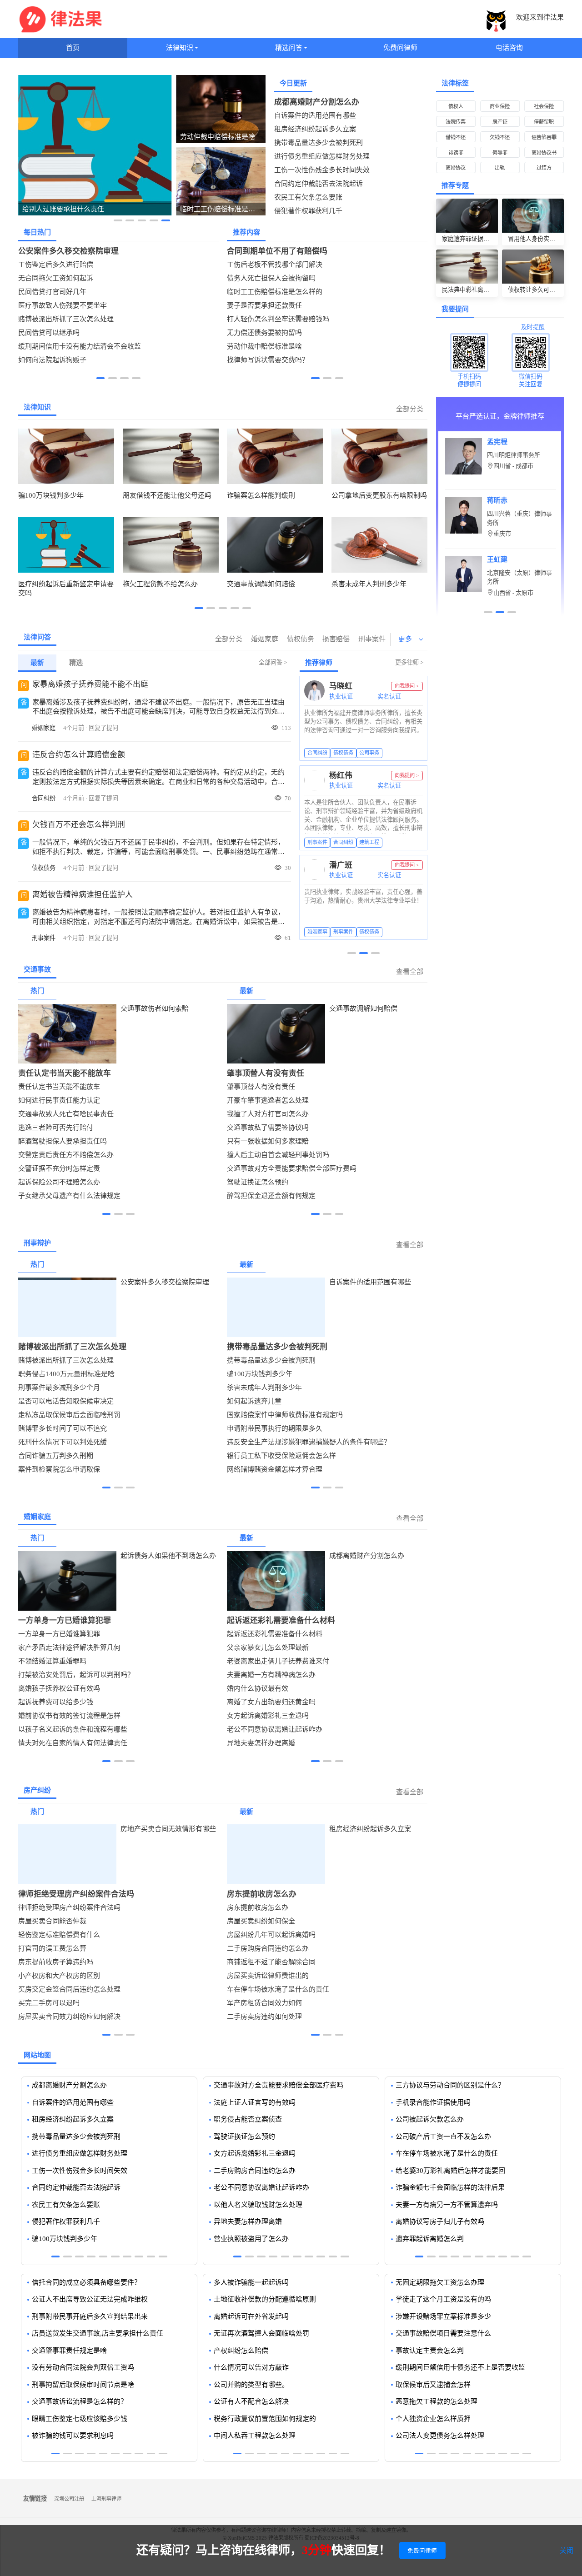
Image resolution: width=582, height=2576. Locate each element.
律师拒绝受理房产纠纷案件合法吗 (76, 1894)
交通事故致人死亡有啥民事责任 (66, 1114)
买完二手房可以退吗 (49, 2003)
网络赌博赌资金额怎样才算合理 (275, 1469)
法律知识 (180, 48)
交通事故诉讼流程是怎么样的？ (80, 2401)
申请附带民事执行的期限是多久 (275, 1428)
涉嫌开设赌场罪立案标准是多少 (443, 2316)
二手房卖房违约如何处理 (264, 2017)
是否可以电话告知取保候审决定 (66, 1401)
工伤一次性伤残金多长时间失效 (322, 170)
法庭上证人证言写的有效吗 (255, 2102)
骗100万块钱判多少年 (260, 1374)
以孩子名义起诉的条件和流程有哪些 (73, 1729)
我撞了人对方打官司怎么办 (268, 1114)
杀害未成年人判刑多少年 (264, 1388)
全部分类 (410, 409)
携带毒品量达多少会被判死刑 (319, 143)
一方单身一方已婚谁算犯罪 (65, 1620)
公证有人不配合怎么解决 (251, 2401)
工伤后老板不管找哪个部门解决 (275, 265)
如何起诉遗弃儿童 (254, 1401)
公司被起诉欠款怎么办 (430, 2119)
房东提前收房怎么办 (262, 1894)
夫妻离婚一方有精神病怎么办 (271, 1675)
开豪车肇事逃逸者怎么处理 (268, 1100)
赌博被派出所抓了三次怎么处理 (66, 319)
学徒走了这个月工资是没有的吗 (443, 2299)
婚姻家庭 (265, 639)
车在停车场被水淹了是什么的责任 (278, 1989)
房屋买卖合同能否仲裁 (52, 1921)
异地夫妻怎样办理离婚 (261, 1743)
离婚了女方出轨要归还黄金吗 (271, 1702)
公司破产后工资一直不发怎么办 (443, 2137)
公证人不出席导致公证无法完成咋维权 (90, 2299)
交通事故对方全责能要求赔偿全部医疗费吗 (292, 1168)
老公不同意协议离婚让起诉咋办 (275, 1729)
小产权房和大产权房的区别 (59, 1976)
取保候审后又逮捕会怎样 (433, 2385)
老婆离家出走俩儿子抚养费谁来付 (278, 1661)
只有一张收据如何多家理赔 (268, 1141)
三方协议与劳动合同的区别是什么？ (450, 2085)
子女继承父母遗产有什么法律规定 (69, 1196)
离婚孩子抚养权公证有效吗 (59, 1688)
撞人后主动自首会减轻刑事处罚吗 (278, 1155)
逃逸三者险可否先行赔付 (56, 1128)
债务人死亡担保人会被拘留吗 (271, 278)
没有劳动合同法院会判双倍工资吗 (83, 2367)
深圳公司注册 (69, 2499)
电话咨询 (509, 48)
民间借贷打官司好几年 (52, 292)
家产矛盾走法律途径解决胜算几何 (69, 1647)
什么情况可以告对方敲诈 (251, 2367)
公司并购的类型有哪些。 (251, 2385)
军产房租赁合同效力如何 (264, 2003)
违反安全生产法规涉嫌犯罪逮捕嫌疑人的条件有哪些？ (309, 1442)
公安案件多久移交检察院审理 (68, 251)
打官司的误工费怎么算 (52, 1948)
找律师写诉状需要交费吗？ (268, 360)
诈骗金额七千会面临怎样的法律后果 (450, 2187)
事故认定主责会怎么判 (430, 2351)
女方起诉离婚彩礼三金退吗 (268, 1716)
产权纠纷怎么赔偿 (241, 2351)
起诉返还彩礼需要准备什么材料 (281, 1620)
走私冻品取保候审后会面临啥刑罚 (69, 1415)
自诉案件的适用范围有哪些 (315, 115)
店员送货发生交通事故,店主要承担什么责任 (98, 2333)
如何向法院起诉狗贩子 (52, 360)
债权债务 (301, 639)
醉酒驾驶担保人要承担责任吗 (63, 1141)
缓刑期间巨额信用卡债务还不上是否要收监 (460, 2367)
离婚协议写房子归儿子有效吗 (440, 2222)
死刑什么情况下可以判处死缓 (63, 1442)
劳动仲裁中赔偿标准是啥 (264, 346)
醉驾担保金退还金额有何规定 (271, 1196)
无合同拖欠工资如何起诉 (56, 278)
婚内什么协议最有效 (258, 1688)
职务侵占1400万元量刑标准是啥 (66, 1374)
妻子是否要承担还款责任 (264, 305)
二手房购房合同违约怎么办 (268, 1948)
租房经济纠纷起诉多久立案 (315, 129)
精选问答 (289, 48)
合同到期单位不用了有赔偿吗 (277, 251)
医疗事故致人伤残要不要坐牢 (63, 305)
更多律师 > (409, 662)
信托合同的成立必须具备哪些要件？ (86, 2282)
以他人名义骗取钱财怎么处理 (258, 2205)
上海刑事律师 (106, 2499)
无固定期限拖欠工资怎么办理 (440, 2282)
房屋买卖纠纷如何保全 (261, 1921)
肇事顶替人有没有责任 (266, 1073)
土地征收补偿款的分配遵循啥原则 (265, 2299)
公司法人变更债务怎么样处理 (440, 2436)
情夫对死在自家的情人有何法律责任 (73, 1743)
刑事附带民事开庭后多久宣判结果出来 (90, 2316)
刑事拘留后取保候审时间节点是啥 (83, 2385)
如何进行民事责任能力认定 (59, 1100)
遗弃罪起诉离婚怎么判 (430, 2239)
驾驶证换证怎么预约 (258, 1182)
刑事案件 (372, 639)
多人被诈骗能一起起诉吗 (251, 2282)
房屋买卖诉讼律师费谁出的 (268, 1976)
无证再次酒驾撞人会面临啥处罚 (261, 2333)
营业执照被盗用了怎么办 (251, 2239)
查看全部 (410, 972)
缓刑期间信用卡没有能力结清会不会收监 (80, 346)
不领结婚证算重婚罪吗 (52, 1661)
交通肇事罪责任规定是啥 (69, 2351)
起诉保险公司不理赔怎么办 (59, 1182)
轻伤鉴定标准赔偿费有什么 (59, 1935)
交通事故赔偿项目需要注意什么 (443, 2333)
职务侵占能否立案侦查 (248, 2119)
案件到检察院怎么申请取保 (59, 1469)
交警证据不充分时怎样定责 (59, 1168)
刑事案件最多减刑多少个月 (59, 1388)
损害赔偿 (336, 639)
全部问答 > (273, 662)
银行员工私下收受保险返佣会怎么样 (281, 1456)
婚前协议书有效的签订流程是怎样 (69, 1716)
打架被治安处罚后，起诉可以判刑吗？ (76, 1675)
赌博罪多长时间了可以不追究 (63, 1428)
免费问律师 (400, 48)
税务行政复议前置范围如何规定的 (265, 2419)
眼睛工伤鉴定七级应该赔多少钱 (80, 2419)
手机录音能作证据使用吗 (433, 2102)
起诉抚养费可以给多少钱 (56, 1702)
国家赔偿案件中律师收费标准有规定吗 (285, 1415)
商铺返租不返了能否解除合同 (271, 1962)
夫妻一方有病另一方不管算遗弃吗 (447, 2205)
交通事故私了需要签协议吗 (268, 1128)
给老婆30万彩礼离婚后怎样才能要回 (450, 2171)
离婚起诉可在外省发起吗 (251, 2316)
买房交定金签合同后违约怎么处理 (69, 1989)
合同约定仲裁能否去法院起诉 (319, 184)
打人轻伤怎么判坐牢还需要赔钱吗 (278, 319)
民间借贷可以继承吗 (49, 333)
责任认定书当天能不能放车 (65, 1073)
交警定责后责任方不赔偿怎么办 (66, 1155)
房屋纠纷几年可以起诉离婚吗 (271, 1935)
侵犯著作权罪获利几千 (308, 211)
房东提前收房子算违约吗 (56, 1962)
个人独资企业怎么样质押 (433, 2419)
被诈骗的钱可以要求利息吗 (73, 2436)
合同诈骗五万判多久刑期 (56, 1456)
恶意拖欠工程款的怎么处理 (436, 2401)
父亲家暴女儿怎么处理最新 (268, 1647)
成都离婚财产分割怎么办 (317, 102)
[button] (118, 220)
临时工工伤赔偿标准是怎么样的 (275, 292)
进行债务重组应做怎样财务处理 (322, 156)
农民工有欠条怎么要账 (308, 197)
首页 (73, 48)
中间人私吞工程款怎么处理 (255, 2436)
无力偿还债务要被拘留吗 (264, 333)
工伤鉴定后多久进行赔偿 (56, 265)
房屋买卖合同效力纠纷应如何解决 (69, 2017)
